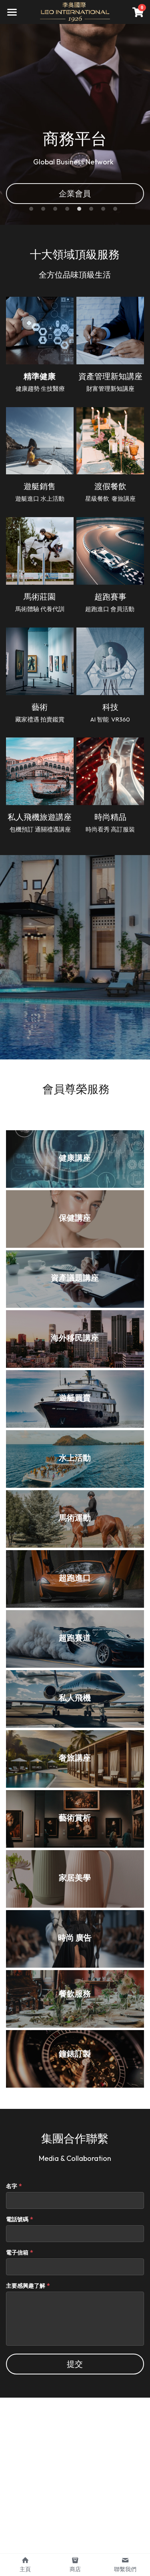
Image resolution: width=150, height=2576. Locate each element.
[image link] (75, 11)
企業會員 (75, 193)
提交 (75, 2364)
